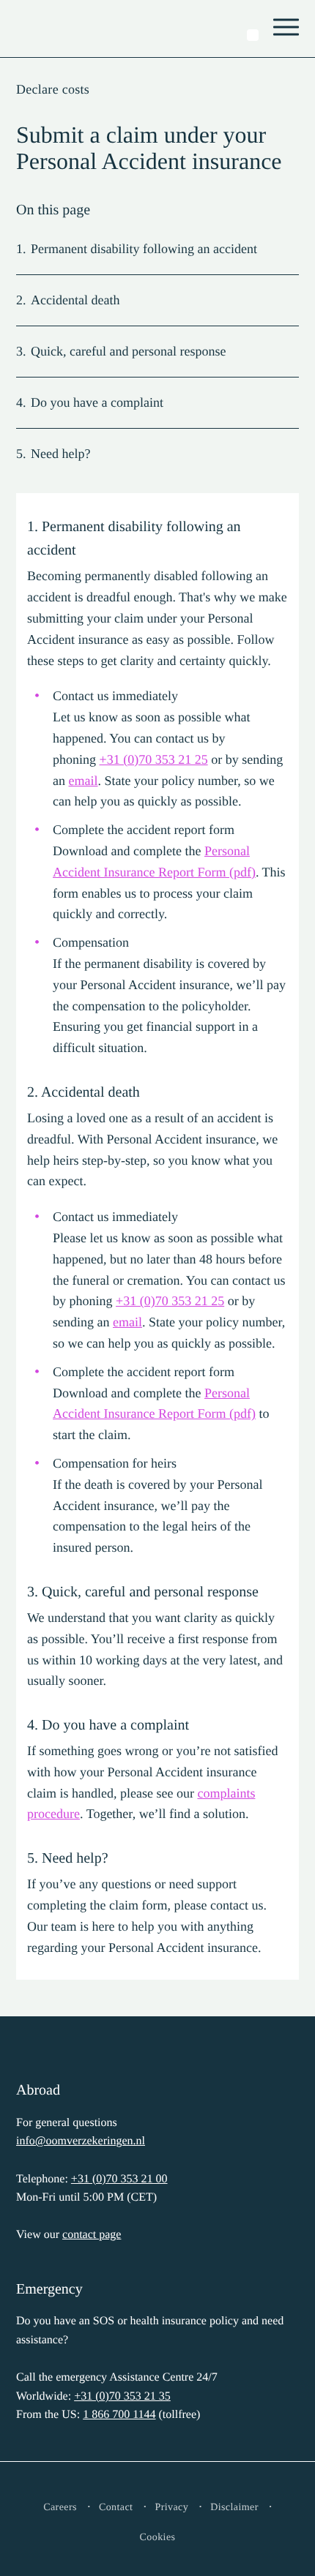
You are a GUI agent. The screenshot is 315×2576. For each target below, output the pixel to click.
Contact (116, 2508)
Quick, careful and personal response (128, 351)
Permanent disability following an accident (144, 249)
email (84, 781)
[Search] (253, 35)
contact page (92, 2235)
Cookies (158, 2538)
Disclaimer (234, 2508)
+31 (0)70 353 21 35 (122, 2396)
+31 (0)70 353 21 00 (119, 2179)
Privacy (171, 2508)
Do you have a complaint (97, 402)
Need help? (60, 454)
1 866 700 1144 (119, 2415)
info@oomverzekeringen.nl (81, 2141)
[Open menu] (286, 29)
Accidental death (75, 300)
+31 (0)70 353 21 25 (154, 759)
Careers (60, 2508)
